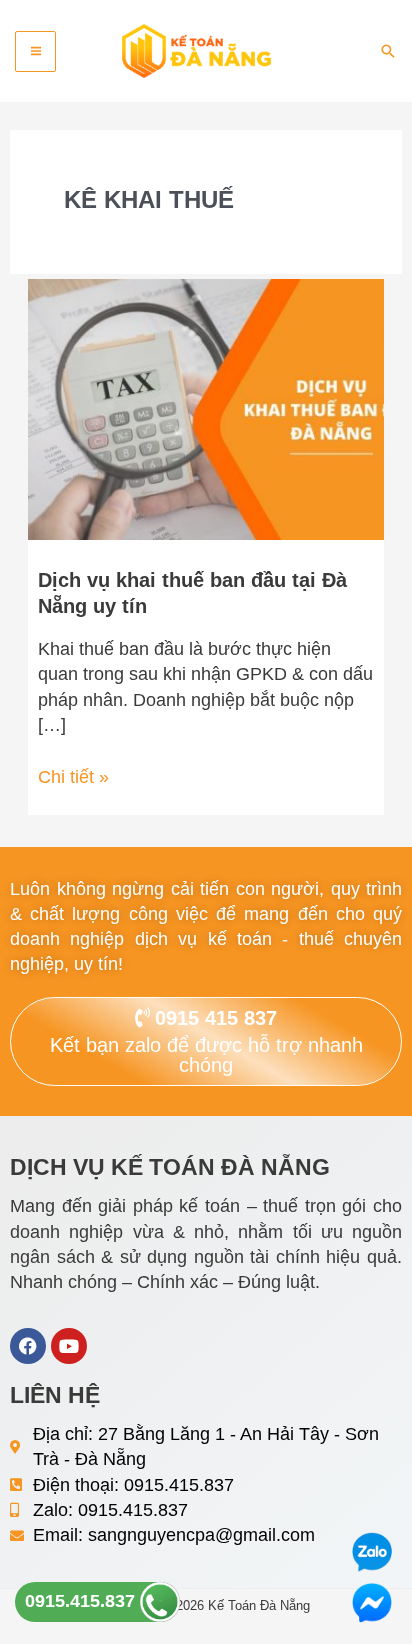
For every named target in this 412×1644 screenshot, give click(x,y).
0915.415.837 (82, 1601)
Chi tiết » (73, 776)
